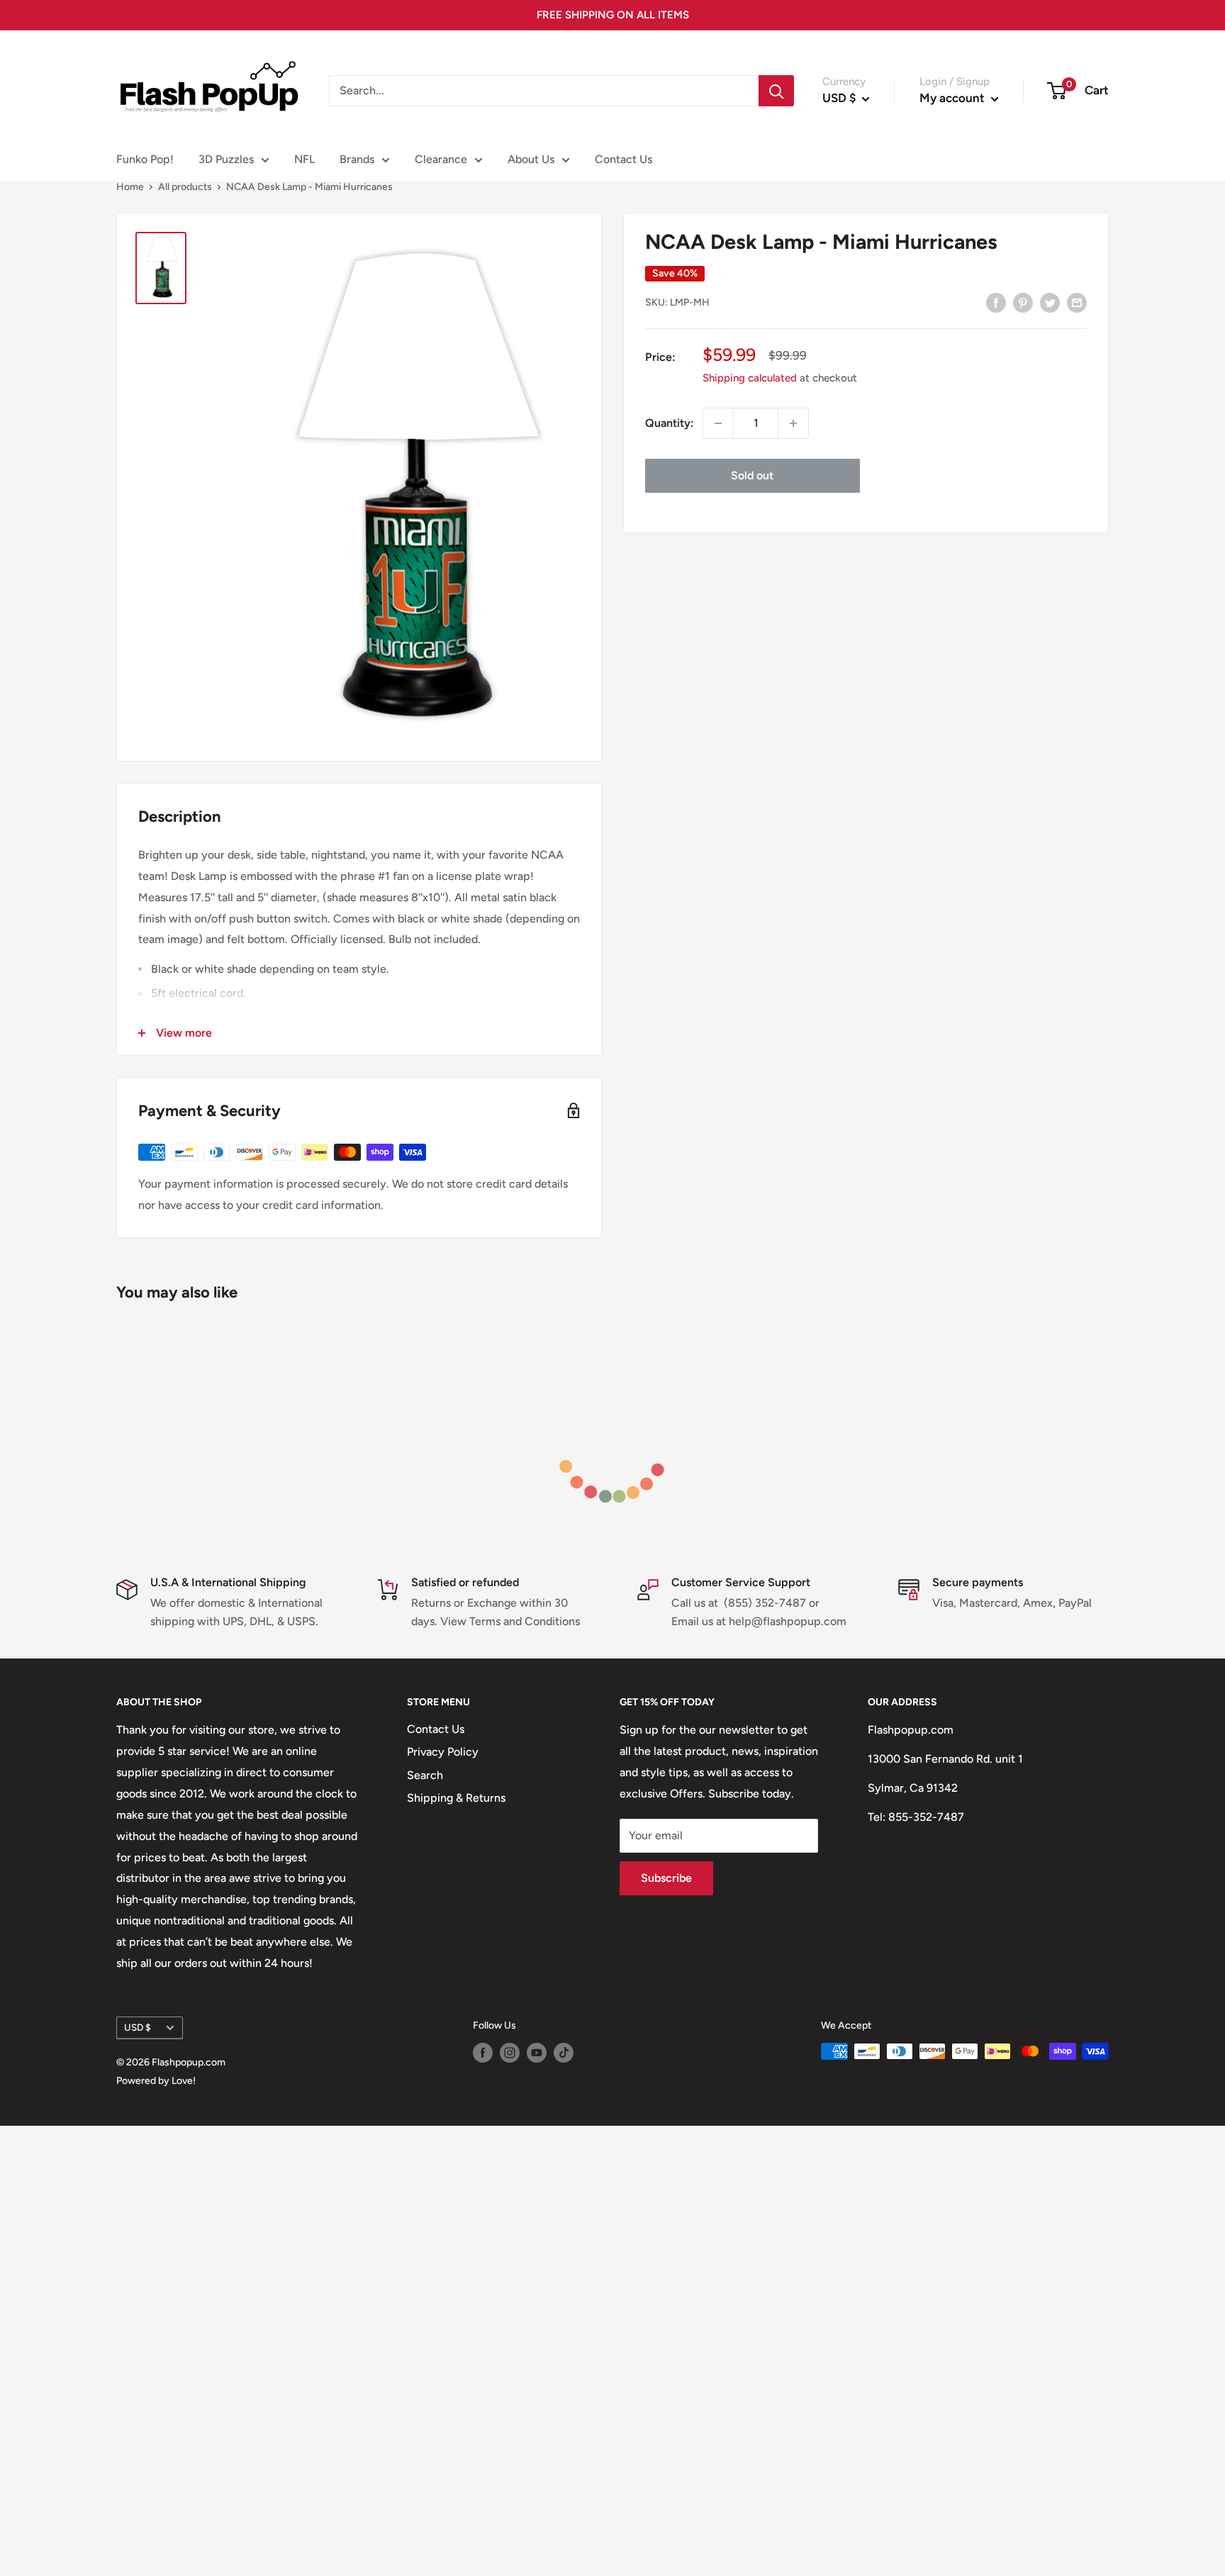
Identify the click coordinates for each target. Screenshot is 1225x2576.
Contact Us (623, 159)
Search (425, 1775)
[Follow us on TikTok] (564, 2053)
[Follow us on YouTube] (537, 2053)
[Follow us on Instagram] (510, 2053)
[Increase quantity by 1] (793, 423)
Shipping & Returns (456, 1798)
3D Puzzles (226, 159)
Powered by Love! (156, 2081)
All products (185, 187)
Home (130, 187)
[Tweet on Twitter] (1050, 302)
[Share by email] (1077, 302)
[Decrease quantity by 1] (718, 423)
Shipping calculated (750, 378)
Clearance (441, 159)
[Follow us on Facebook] (483, 2053)
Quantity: (670, 423)
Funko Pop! (145, 159)
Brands (357, 159)
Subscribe (666, 1878)
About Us (531, 159)
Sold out (752, 475)
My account (953, 98)
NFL (304, 159)
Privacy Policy (443, 1752)
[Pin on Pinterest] (1023, 302)
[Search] (776, 91)
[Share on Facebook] (996, 302)
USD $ (138, 2027)
